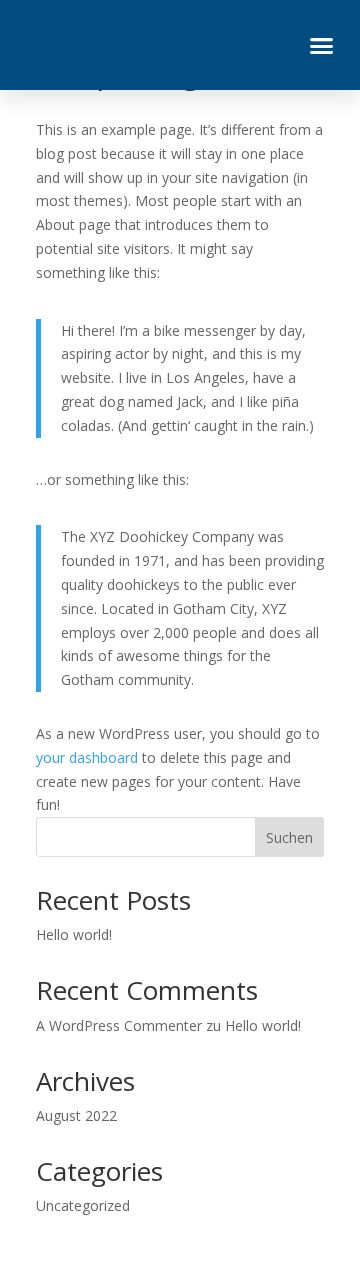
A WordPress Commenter (119, 1025)
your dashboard (87, 757)
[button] (322, 45)
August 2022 (76, 1115)
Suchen (289, 837)
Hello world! (74, 934)
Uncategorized (83, 1205)
